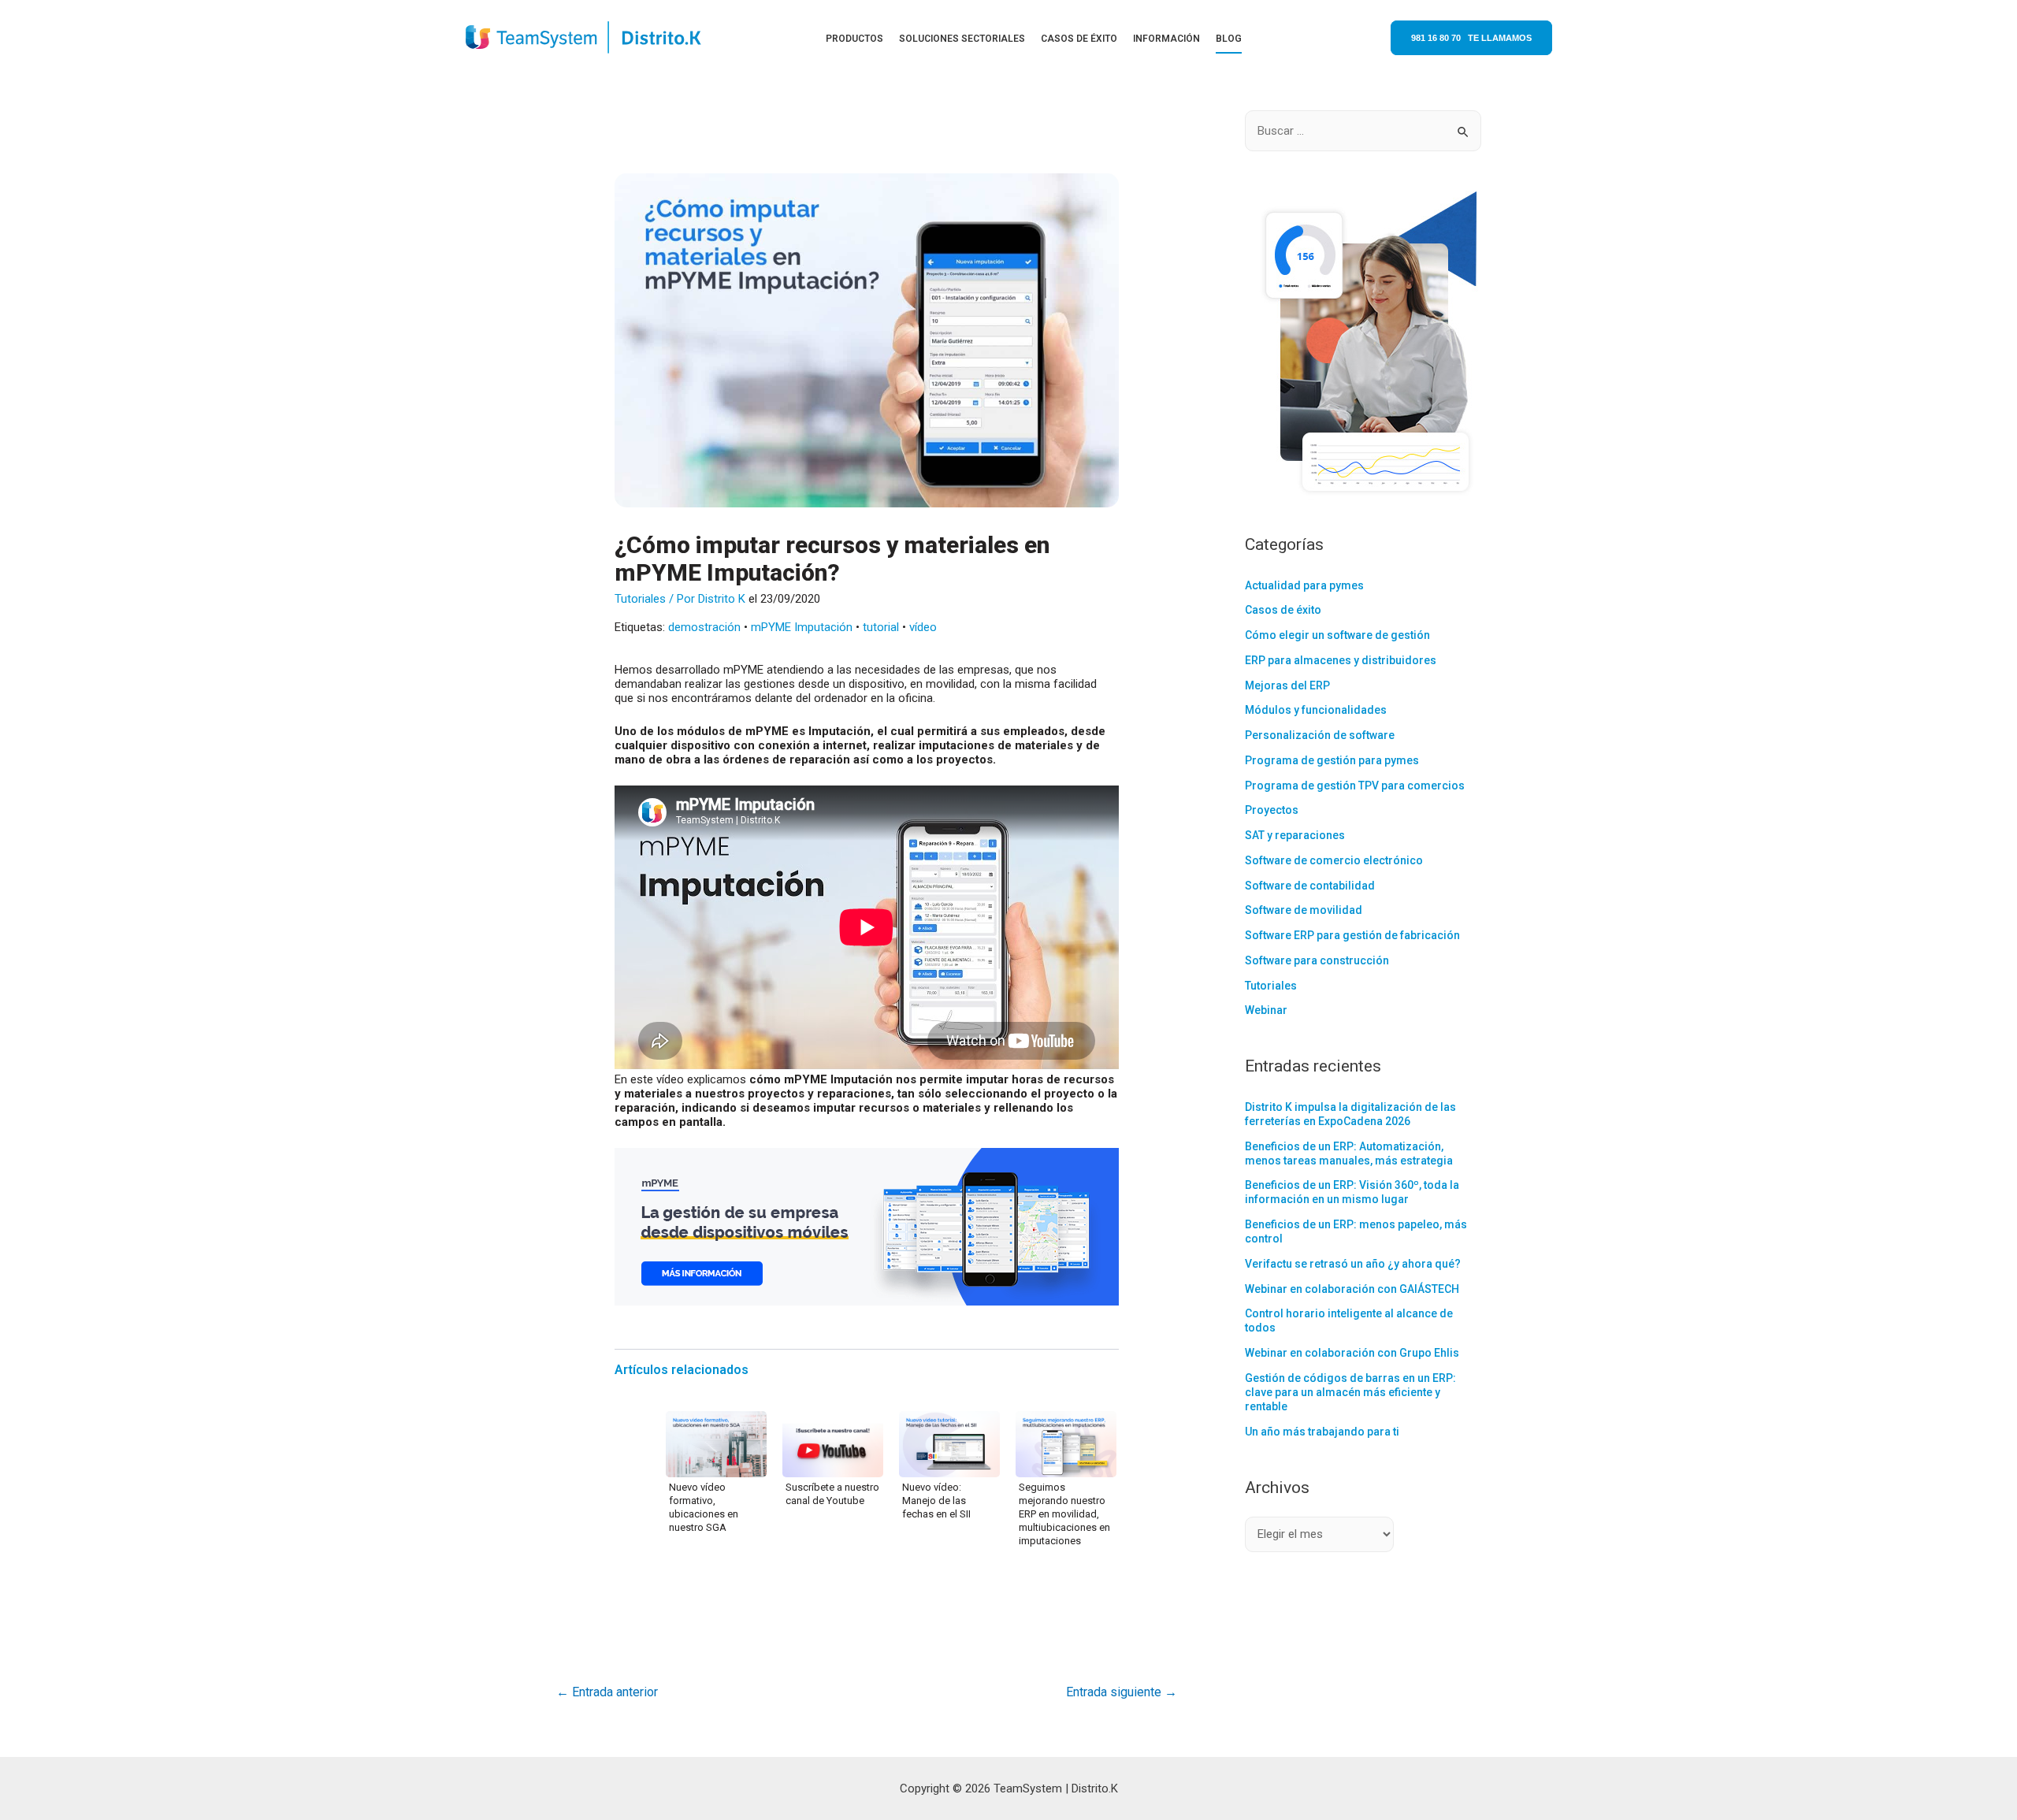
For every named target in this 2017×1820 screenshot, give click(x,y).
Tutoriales (640, 599)
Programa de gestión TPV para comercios (1355, 786)
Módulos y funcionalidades (1316, 710)
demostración (704, 627)
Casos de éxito (1283, 610)
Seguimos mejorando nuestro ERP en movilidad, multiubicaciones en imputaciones (1064, 1514)
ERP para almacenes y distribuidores (1341, 660)
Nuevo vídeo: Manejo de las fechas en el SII (936, 1501)
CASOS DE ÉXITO (1079, 39)
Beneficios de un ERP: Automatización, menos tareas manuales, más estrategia (1349, 1153)
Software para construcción (1317, 960)
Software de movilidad (1304, 910)
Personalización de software (1320, 735)
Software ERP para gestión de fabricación (1352, 935)
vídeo (923, 627)
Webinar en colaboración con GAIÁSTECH (1352, 1289)
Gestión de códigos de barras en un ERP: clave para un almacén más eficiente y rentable (1350, 1392)
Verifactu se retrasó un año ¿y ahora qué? (1353, 1264)
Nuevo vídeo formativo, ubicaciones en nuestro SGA (704, 1507)
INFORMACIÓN (1166, 39)
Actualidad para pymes (1304, 585)
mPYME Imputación (802, 627)
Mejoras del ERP (1287, 685)
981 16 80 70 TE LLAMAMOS (1471, 38)
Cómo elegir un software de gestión (1337, 635)
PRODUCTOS (854, 39)
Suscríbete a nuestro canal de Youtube (832, 1494)
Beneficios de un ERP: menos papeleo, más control (1356, 1231)
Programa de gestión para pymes (1332, 760)
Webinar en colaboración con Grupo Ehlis (1352, 1353)
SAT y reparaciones (1295, 835)
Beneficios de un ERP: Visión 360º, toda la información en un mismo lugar (1352, 1192)
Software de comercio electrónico (1334, 860)
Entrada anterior (607, 1692)
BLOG (1229, 39)
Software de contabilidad (1310, 886)
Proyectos (1272, 810)
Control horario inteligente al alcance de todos (1349, 1320)
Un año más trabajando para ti (1322, 1432)
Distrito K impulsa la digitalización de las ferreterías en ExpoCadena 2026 (1350, 1114)
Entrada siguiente (1122, 1692)
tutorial (881, 627)
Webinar (1266, 1010)
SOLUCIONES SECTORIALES (962, 39)
